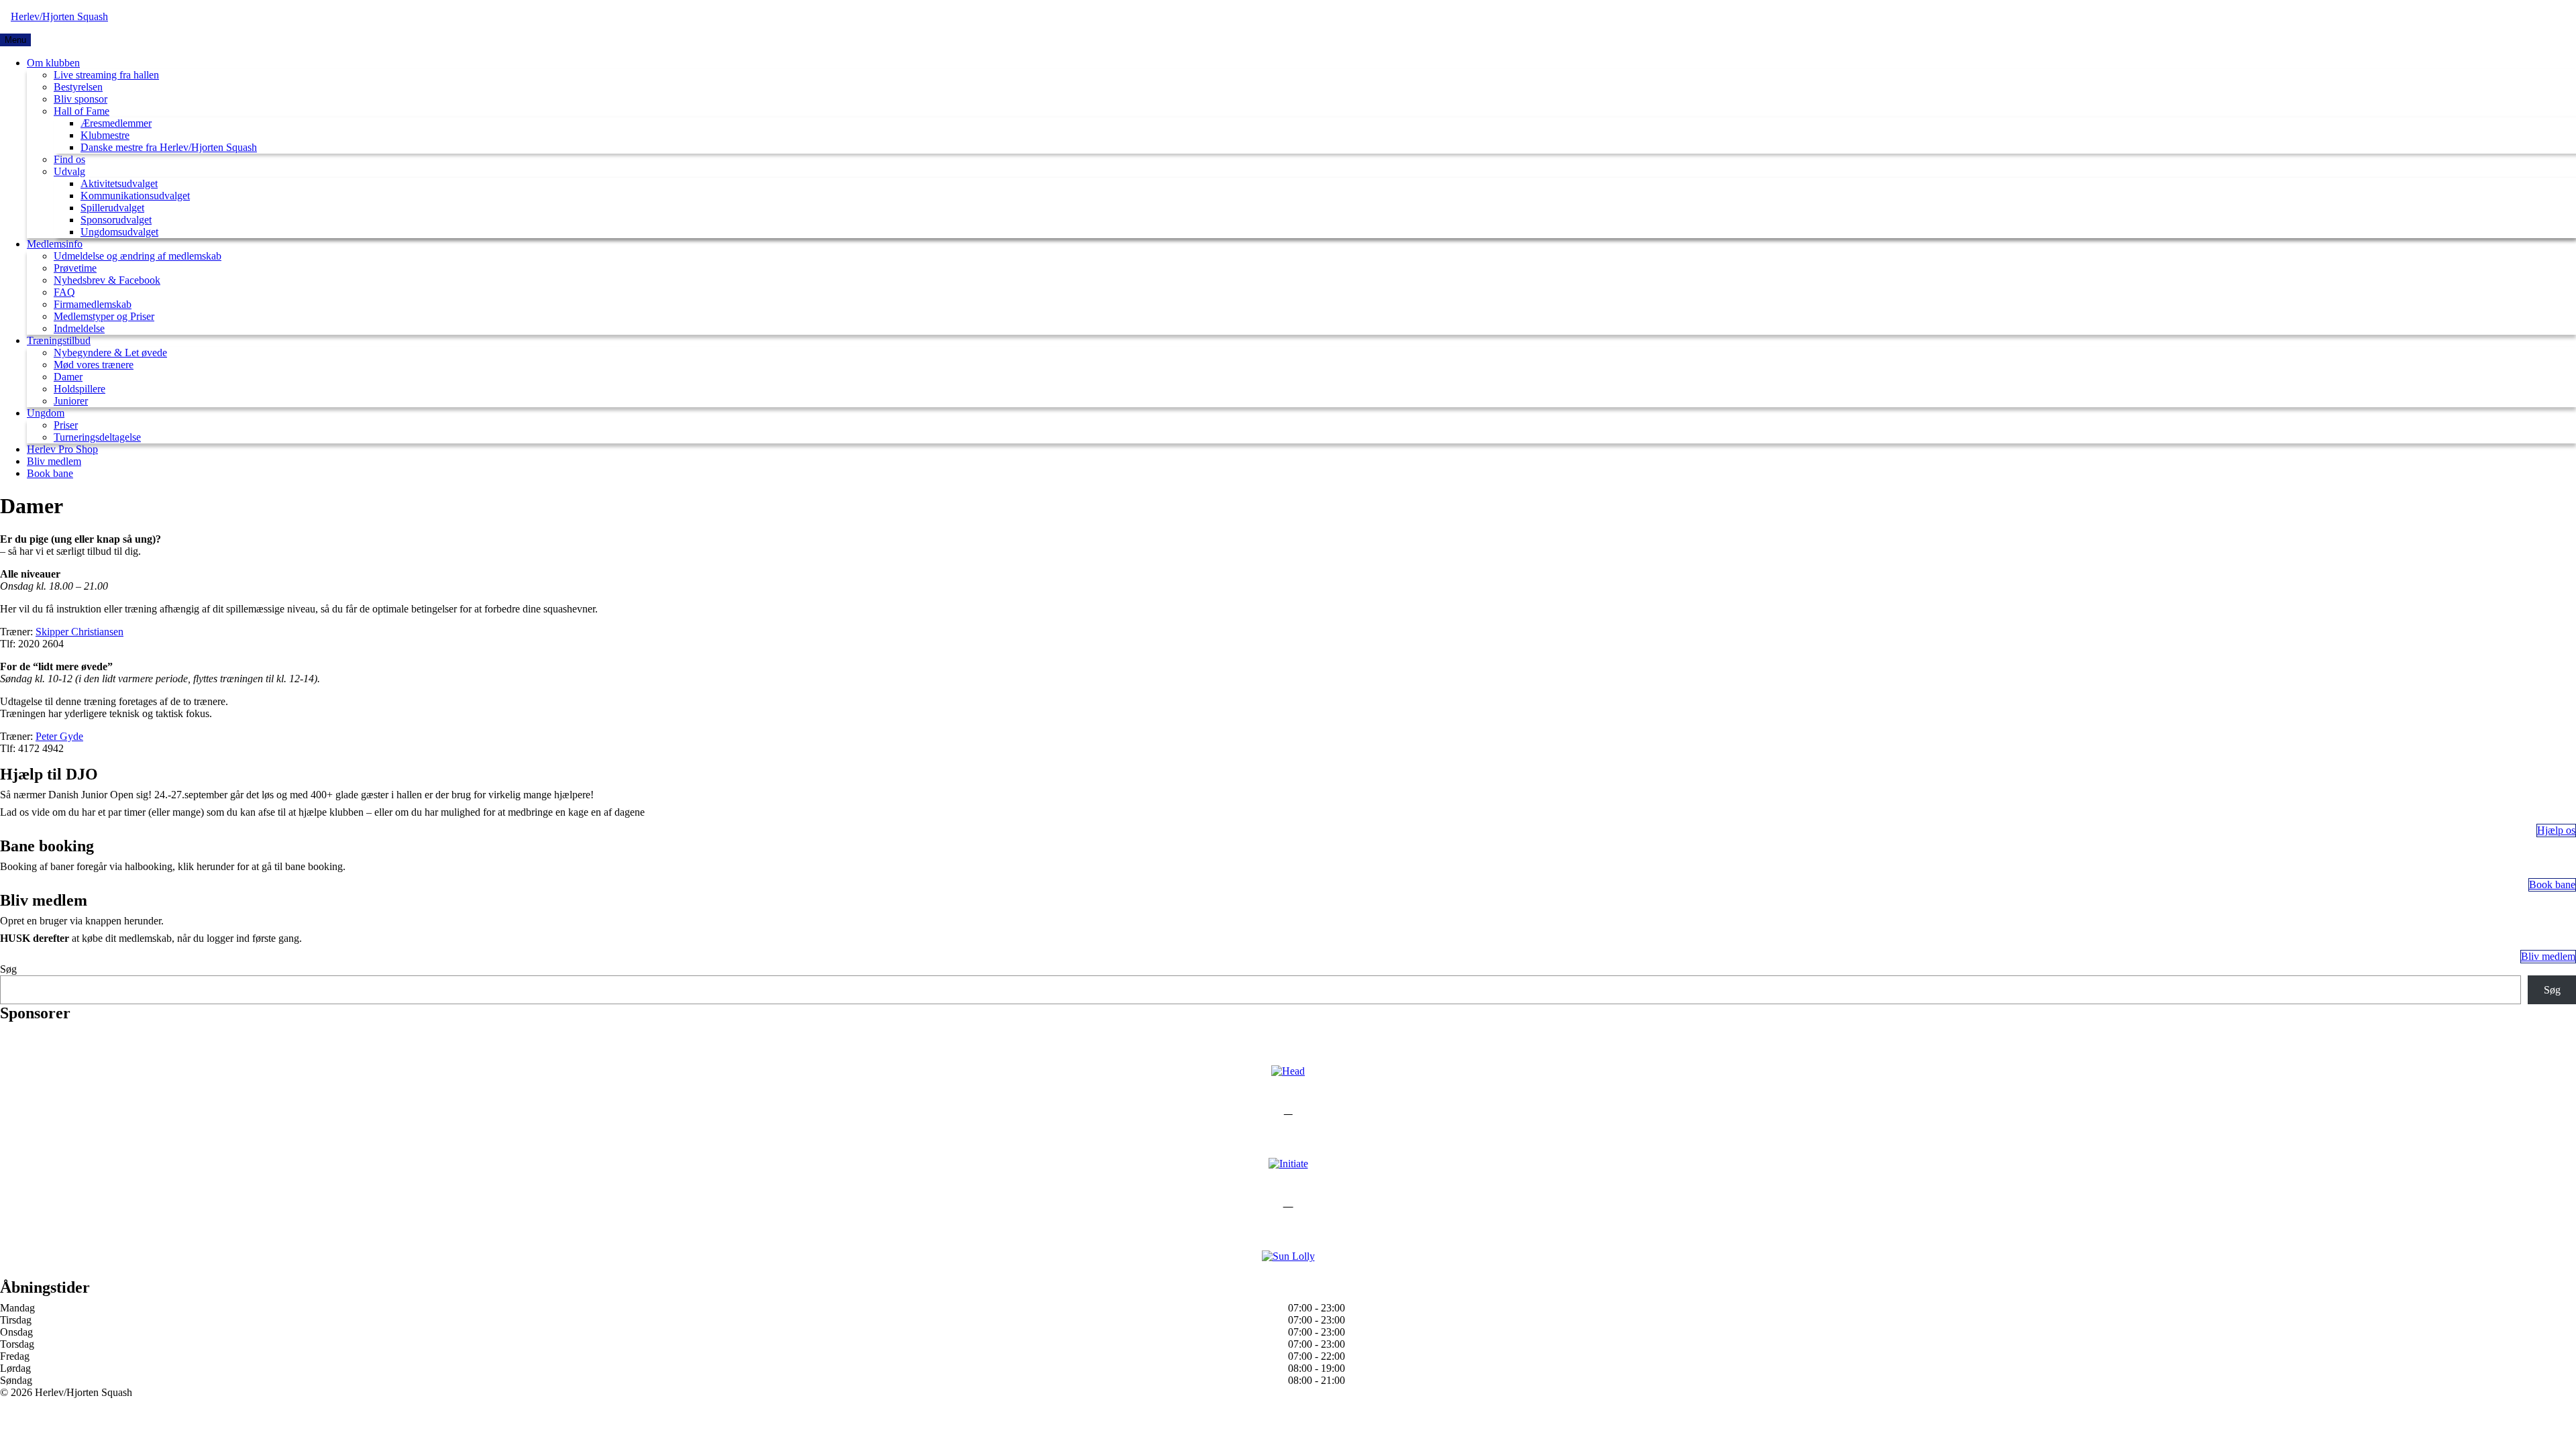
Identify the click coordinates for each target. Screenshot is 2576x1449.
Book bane (50, 473)
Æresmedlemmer (116, 123)
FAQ (64, 292)
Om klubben (53, 63)
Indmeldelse (79, 328)
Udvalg (69, 171)
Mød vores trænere (94, 365)
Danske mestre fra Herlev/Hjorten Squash (169, 147)
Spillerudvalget (112, 208)
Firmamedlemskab (93, 304)
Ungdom (46, 413)
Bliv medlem (54, 461)
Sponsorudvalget (116, 220)
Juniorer (71, 401)
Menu (15, 40)
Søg (8, 969)
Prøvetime (75, 268)
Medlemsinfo (55, 244)
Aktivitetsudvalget (119, 183)
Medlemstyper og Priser (104, 316)
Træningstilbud (59, 340)
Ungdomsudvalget (119, 232)
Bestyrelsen (78, 87)
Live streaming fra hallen (106, 75)
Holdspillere (79, 389)
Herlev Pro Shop (62, 449)
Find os (69, 159)
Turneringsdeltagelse (97, 437)
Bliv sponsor (80, 99)
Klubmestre (105, 135)
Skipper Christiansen (79, 632)
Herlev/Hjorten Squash (59, 16)
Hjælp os (2556, 830)
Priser (66, 425)
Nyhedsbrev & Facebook (107, 280)
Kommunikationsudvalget (135, 196)
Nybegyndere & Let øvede (110, 353)
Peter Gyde (59, 736)
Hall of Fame (82, 111)
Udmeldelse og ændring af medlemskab (138, 256)
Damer (68, 377)
